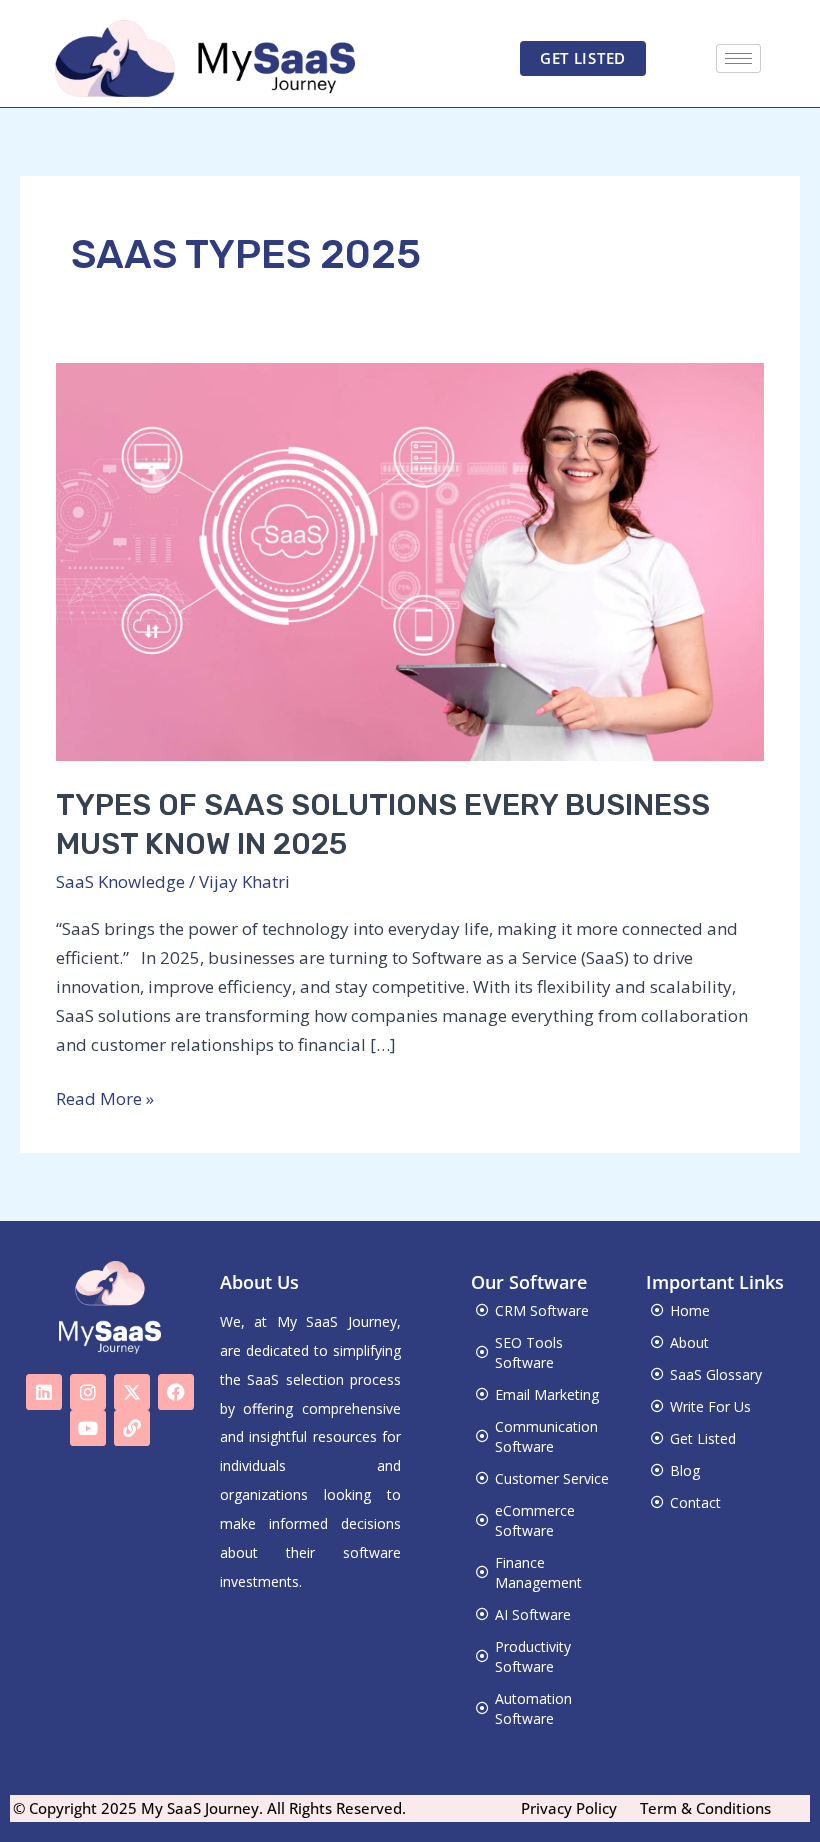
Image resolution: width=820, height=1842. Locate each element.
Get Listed (703, 1438)
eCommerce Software (535, 1520)
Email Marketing (547, 1394)
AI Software (533, 1614)
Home (690, 1310)
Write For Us (710, 1406)
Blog (685, 1470)
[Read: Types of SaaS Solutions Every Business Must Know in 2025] (409, 559)
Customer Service (552, 1478)
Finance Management (538, 1572)
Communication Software (546, 1436)
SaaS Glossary (716, 1374)
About (689, 1342)
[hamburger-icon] (738, 58)
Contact (695, 1502)
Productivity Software (533, 1656)
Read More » (105, 1097)
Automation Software (533, 1708)
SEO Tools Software (529, 1352)
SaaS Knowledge (120, 881)
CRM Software (542, 1310)
